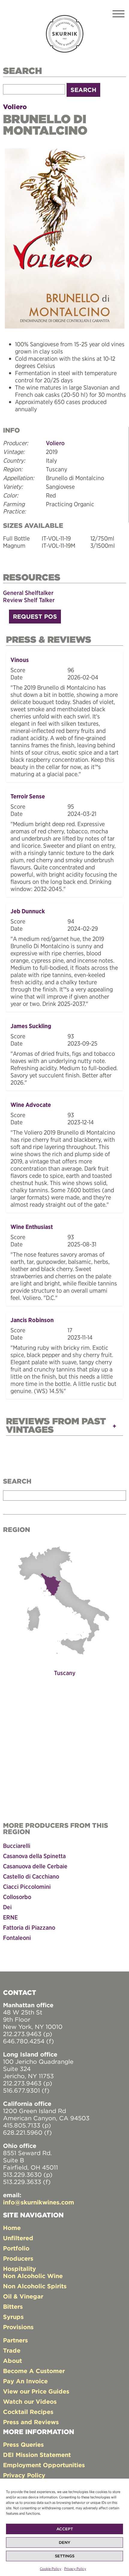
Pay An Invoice (25, 2381)
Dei (7, 1907)
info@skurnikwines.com (39, 2202)
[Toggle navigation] (118, 15)
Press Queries (23, 2444)
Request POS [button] (35, 616)
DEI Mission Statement (37, 2455)
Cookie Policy (51, 2569)
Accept (65, 2529)
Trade (12, 2350)
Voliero (15, 107)
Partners (15, 2340)
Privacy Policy (75, 2569)
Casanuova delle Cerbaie (35, 1866)
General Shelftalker (28, 593)
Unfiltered (18, 2238)
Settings (65, 2556)
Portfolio (16, 2248)
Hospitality (19, 2269)
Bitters (13, 2306)
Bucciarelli (17, 1846)
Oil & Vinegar (23, 2296)
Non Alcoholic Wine (33, 2276)
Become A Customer (34, 2371)
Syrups (13, 2317)
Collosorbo (17, 1897)
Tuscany (65, 1673)
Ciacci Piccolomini (27, 1887)
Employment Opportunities (44, 2465)
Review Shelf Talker (29, 600)
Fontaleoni (17, 1938)
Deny (64, 2542)
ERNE (10, 1917)
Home (12, 2228)
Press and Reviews (31, 2422)
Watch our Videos (30, 2401)
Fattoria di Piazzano (29, 1927)
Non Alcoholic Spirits (35, 2286)
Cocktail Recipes (28, 2412)
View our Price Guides (36, 2391)
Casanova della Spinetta (34, 1856)
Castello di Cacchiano (31, 1876)
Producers (18, 2258)
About (12, 2361)
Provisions (18, 2327)
